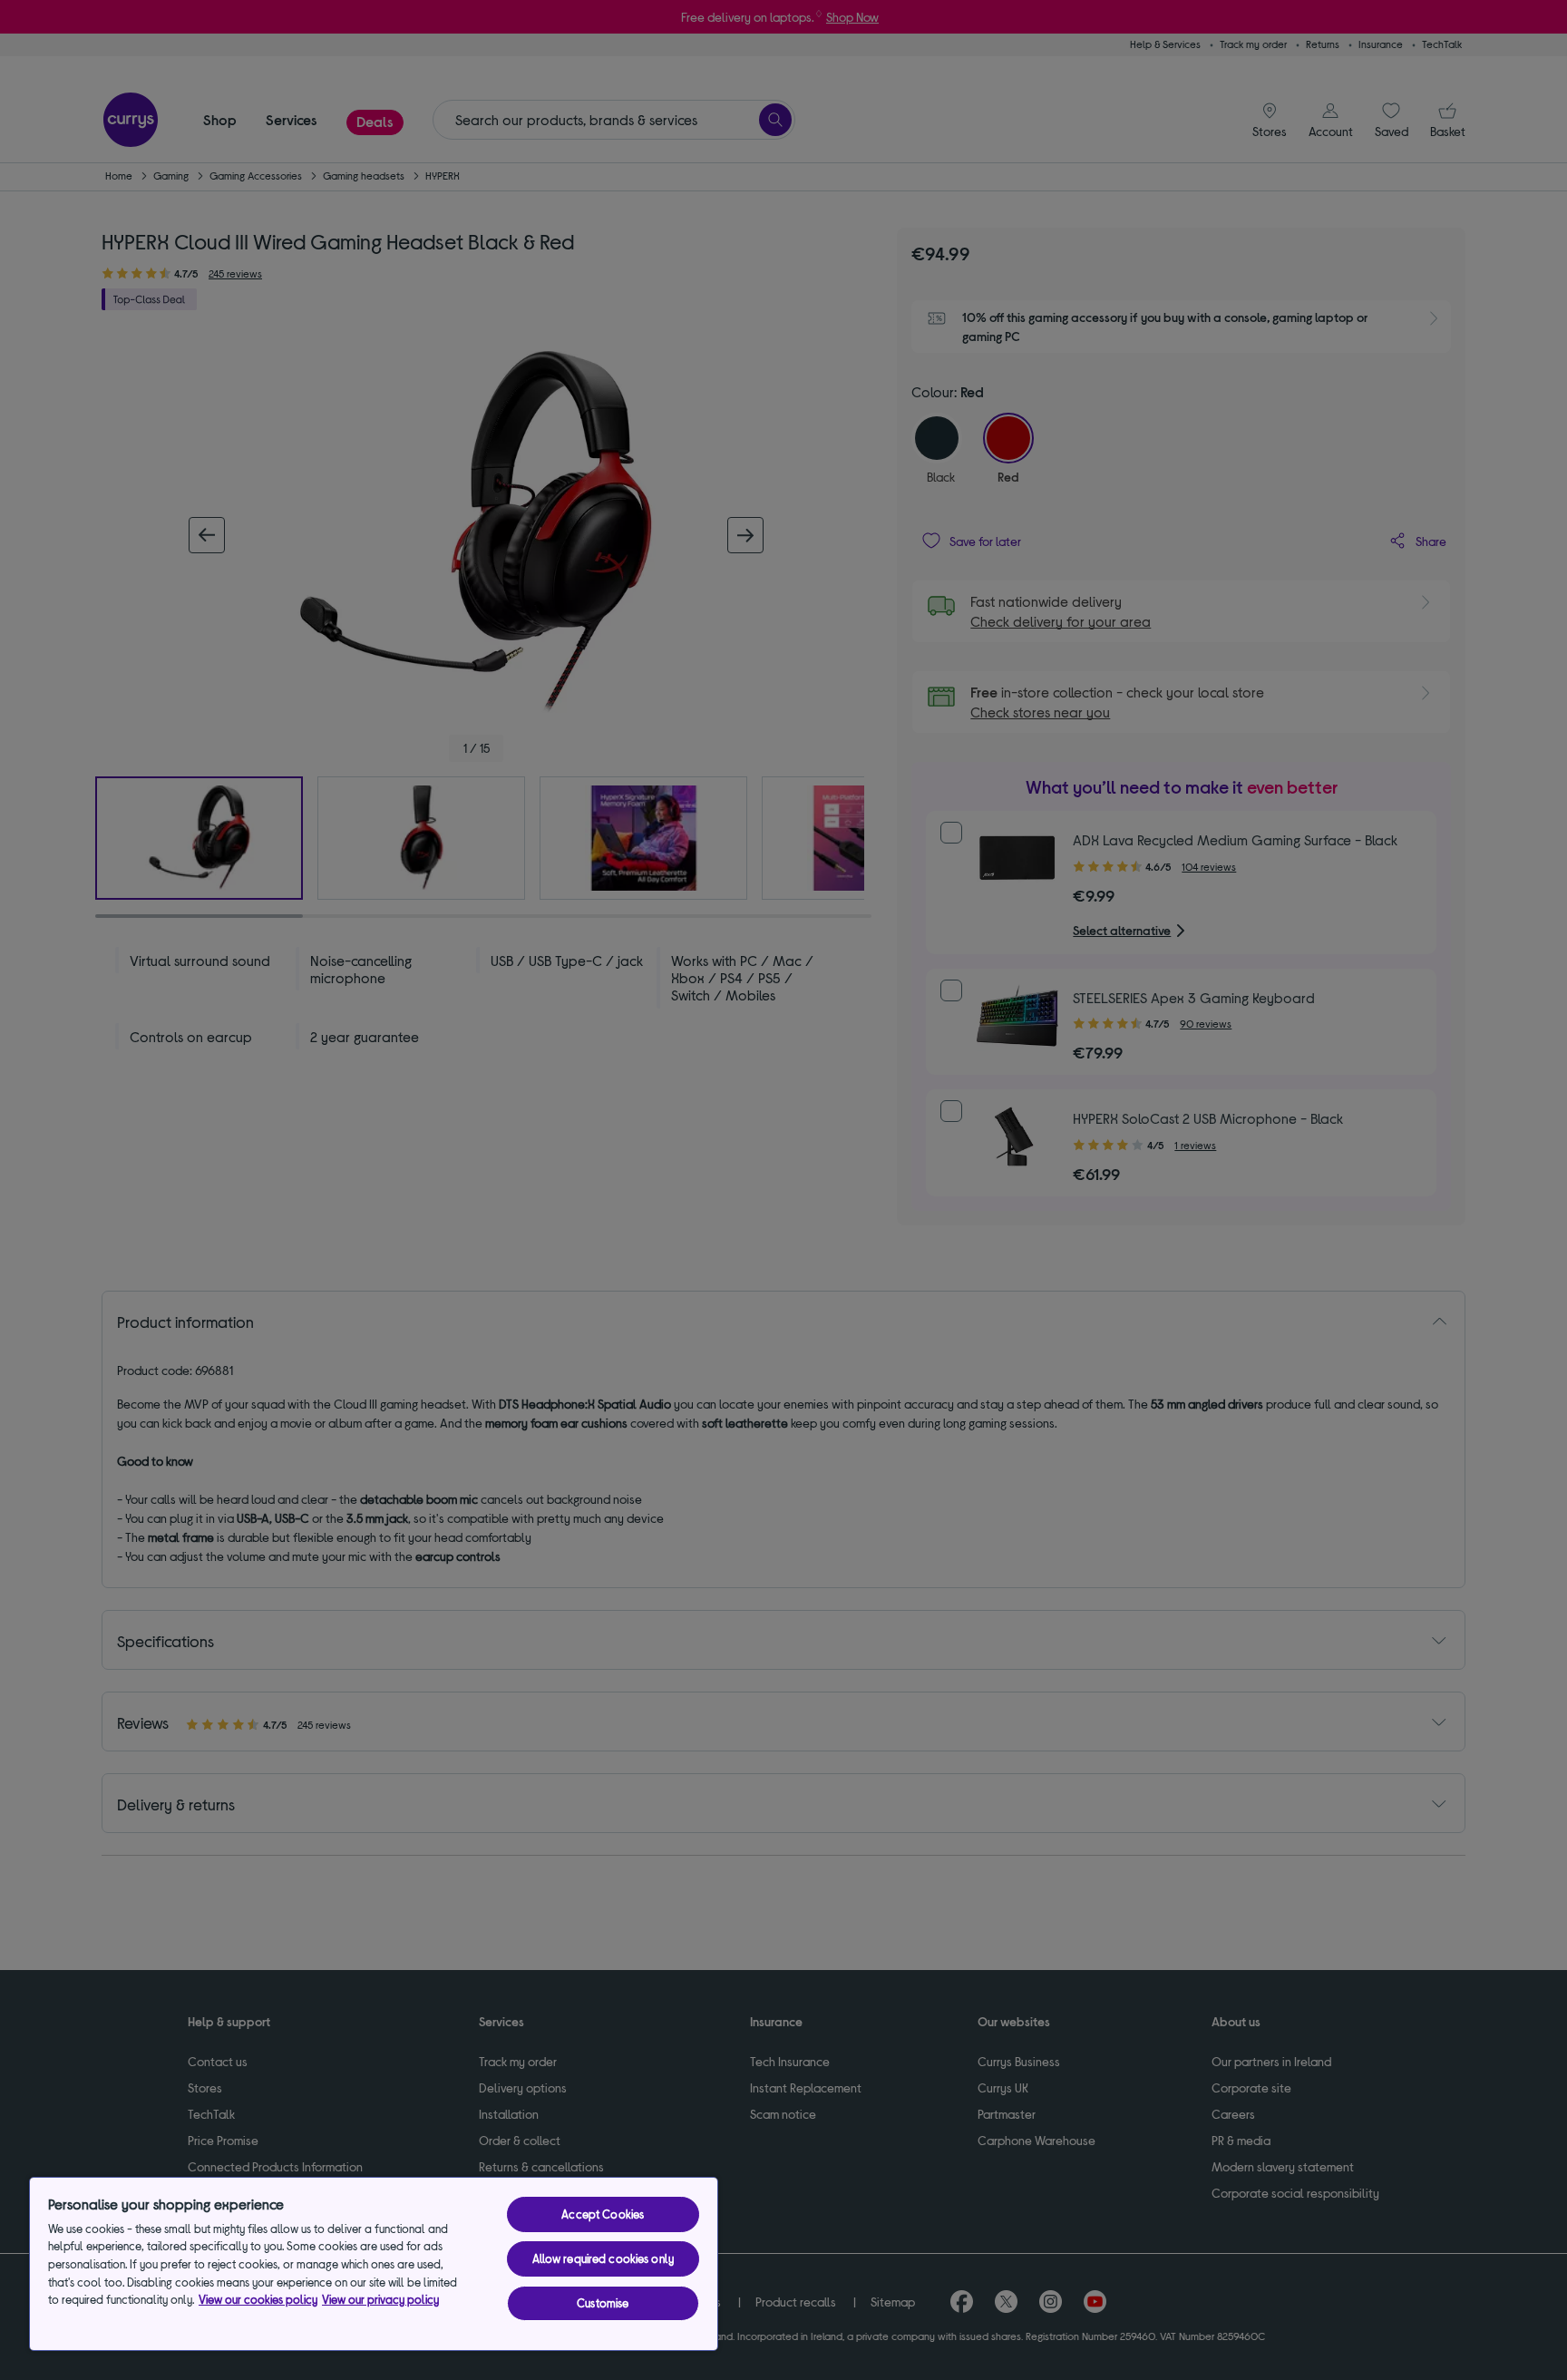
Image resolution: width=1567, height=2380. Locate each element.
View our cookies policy (258, 2299)
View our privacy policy (380, 2299)
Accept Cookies (603, 2214)
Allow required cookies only (603, 2258)
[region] (374, 2264)
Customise (603, 2303)
